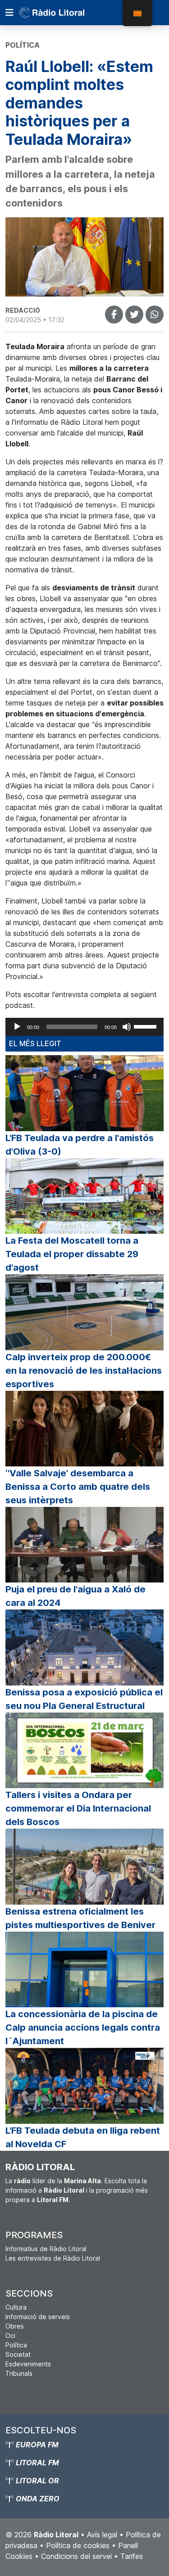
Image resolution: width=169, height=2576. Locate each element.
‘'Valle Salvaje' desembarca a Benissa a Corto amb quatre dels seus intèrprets (78, 1487)
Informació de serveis (38, 2317)
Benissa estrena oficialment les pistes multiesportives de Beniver (80, 1918)
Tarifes (132, 2556)
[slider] (146, 1026)
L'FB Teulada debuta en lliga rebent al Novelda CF (83, 2137)
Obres (15, 2326)
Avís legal (102, 2535)
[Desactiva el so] (127, 1027)
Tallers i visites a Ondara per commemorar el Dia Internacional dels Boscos (78, 1808)
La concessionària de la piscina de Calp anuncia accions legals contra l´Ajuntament (83, 2028)
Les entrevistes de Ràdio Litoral (53, 2258)
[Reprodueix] (17, 1027)
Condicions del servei (76, 2556)
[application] (84, 1027)
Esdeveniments (28, 2364)
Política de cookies (78, 2545)
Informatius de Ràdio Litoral (46, 2249)
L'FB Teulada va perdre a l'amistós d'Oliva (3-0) (80, 1145)
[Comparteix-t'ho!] (114, 315)
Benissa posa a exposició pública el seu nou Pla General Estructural (84, 1699)
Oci (10, 2335)
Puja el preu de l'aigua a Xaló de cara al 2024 (75, 1596)
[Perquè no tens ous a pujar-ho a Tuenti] (134, 315)
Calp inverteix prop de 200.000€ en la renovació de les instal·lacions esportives (84, 1371)
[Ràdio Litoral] (64, 13)
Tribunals (19, 2373)
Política (16, 2345)
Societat (18, 2354)
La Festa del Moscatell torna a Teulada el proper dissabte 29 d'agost (72, 1254)
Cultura (16, 2307)
